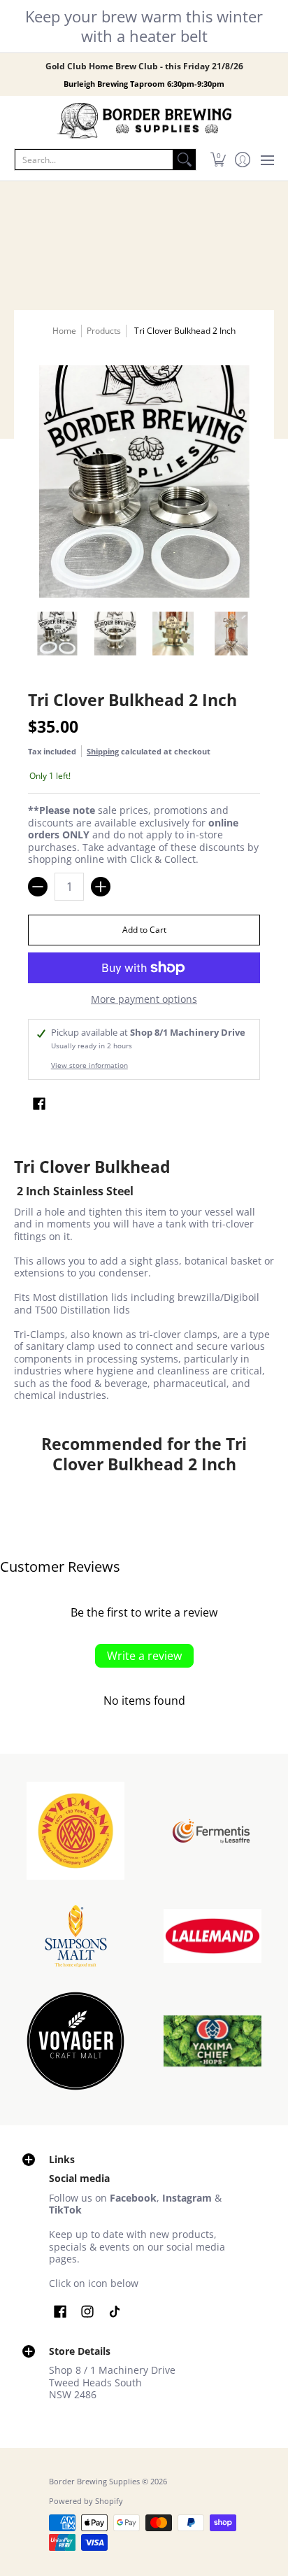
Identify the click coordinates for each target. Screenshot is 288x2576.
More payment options (144, 999)
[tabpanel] (144, 1282)
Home (64, 331)
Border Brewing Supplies (94, 2482)
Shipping (103, 751)
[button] (218, 160)
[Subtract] (38, 887)
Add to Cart (144, 930)
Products (104, 331)
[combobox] (94, 160)
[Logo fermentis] (213, 1831)
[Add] (101, 887)
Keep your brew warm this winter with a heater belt (144, 26)
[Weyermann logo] (75, 1831)
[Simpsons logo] (75, 1936)
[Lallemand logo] (213, 1936)
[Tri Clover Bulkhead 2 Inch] (57, 634)
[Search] (185, 160)
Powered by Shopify (86, 2501)
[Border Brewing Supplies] (144, 121)
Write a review (144, 1656)
